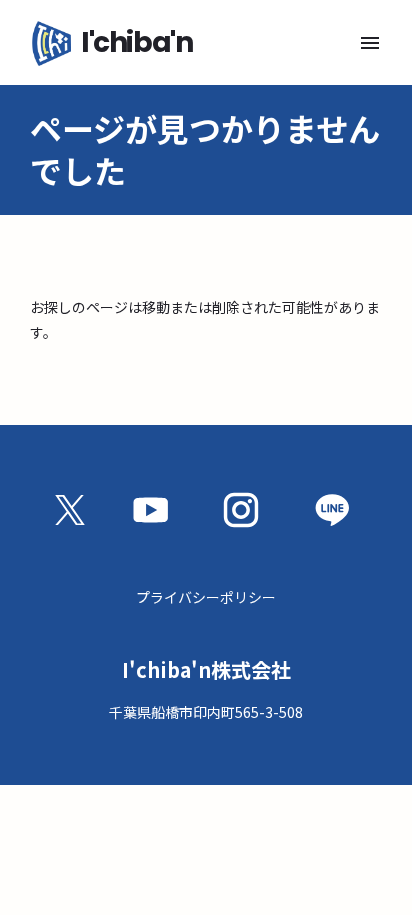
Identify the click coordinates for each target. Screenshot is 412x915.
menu (370, 43)
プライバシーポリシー (206, 597)
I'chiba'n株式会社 (206, 670)
